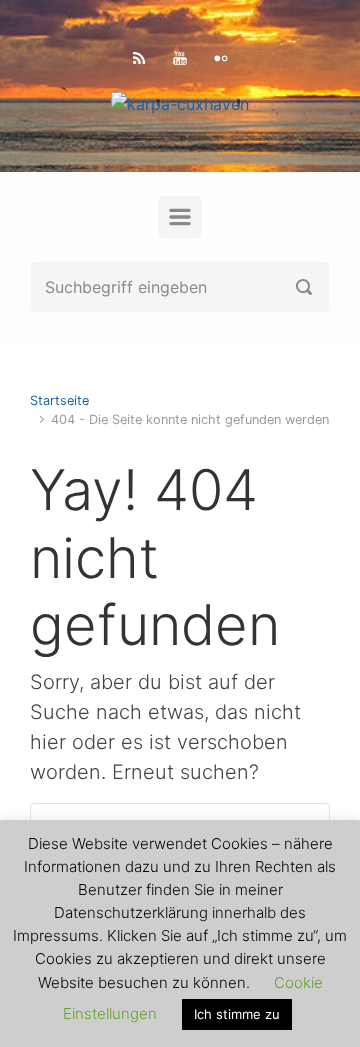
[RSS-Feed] (139, 58)
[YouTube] (180, 58)
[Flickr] (221, 58)
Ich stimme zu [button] (237, 1014)
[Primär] (180, 217)
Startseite (59, 400)
